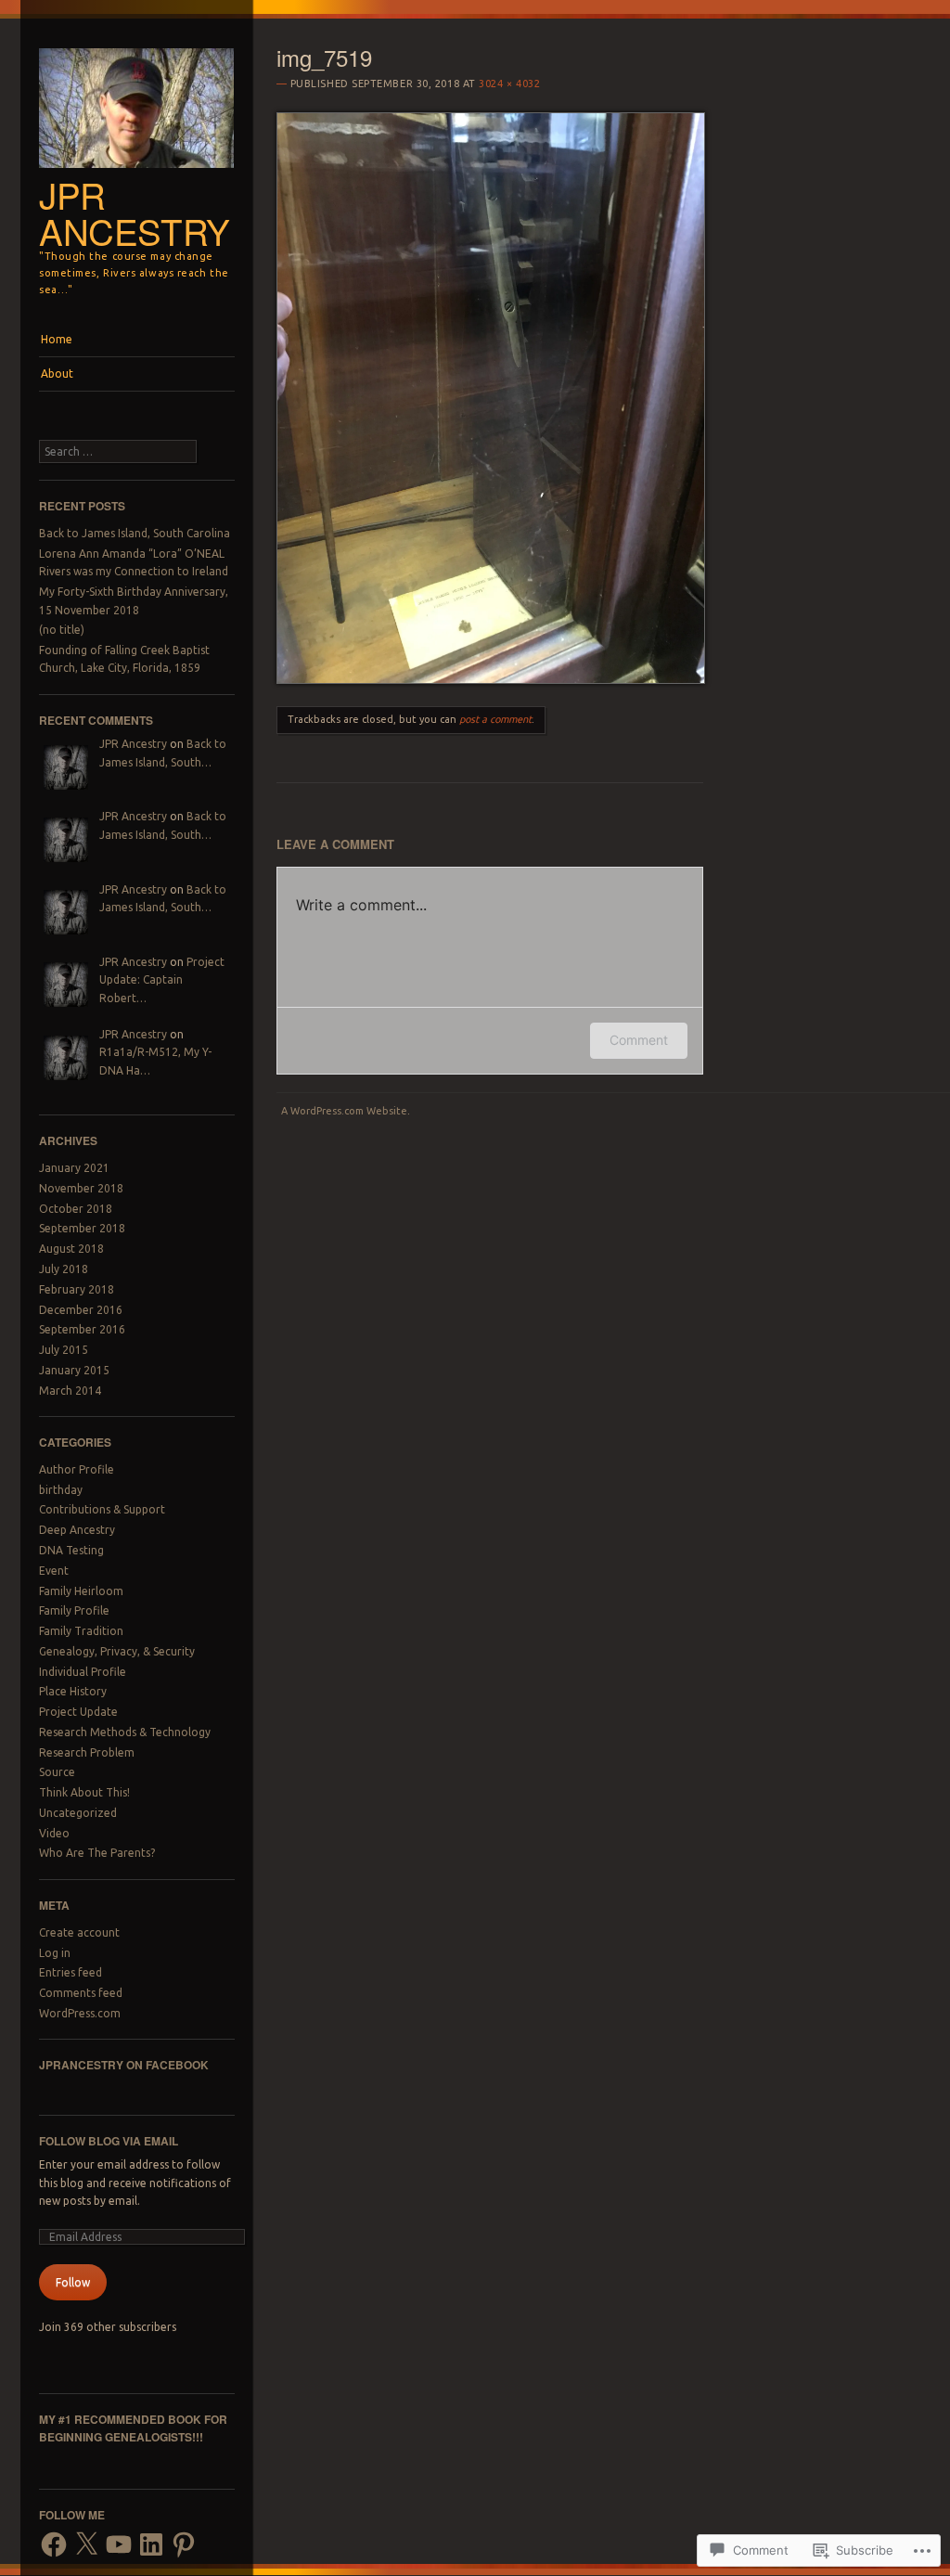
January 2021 (74, 1168)
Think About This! (84, 1792)
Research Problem (87, 1752)
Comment (639, 1040)
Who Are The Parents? (97, 1853)
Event (54, 1571)
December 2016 (81, 1310)
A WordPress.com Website (344, 1111)
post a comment (495, 719)
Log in (55, 1953)
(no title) (62, 630)
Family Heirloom (81, 1591)
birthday (61, 1490)
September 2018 (82, 1228)
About (57, 374)
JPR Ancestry (135, 213)
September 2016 (82, 1329)
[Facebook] (54, 2544)
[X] (86, 2544)
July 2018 (64, 1269)
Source (57, 1772)
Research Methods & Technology (125, 1732)
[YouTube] (119, 2544)
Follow (73, 2282)
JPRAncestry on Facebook (124, 2065)
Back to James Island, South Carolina (135, 533)
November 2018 (81, 1188)
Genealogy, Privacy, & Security (117, 1651)
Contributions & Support (102, 1509)
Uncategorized (78, 1813)
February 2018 (77, 1289)
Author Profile (77, 1469)
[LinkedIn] (151, 2544)
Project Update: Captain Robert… (162, 980)
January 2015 (74, 1370)
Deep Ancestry (77, 1530)
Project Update (78, 1712)
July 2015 (64, 1350)
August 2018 (71, 1249)
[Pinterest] (184, 2544)
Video (54, 1833)
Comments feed (81, 1993)
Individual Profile (83, 1672)
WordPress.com (80, 2013)
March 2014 (70, 1391)
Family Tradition (81, 1631)
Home (57, 339)
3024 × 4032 (509, 84)
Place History (73, 1691)
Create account (79, 1932)
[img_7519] (491, 679)
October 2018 (76, 1209)
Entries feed (71, 1972)
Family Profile (74, 1610)
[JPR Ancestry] (137, 173)
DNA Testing (71, 1550)
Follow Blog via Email (109, 2141)
